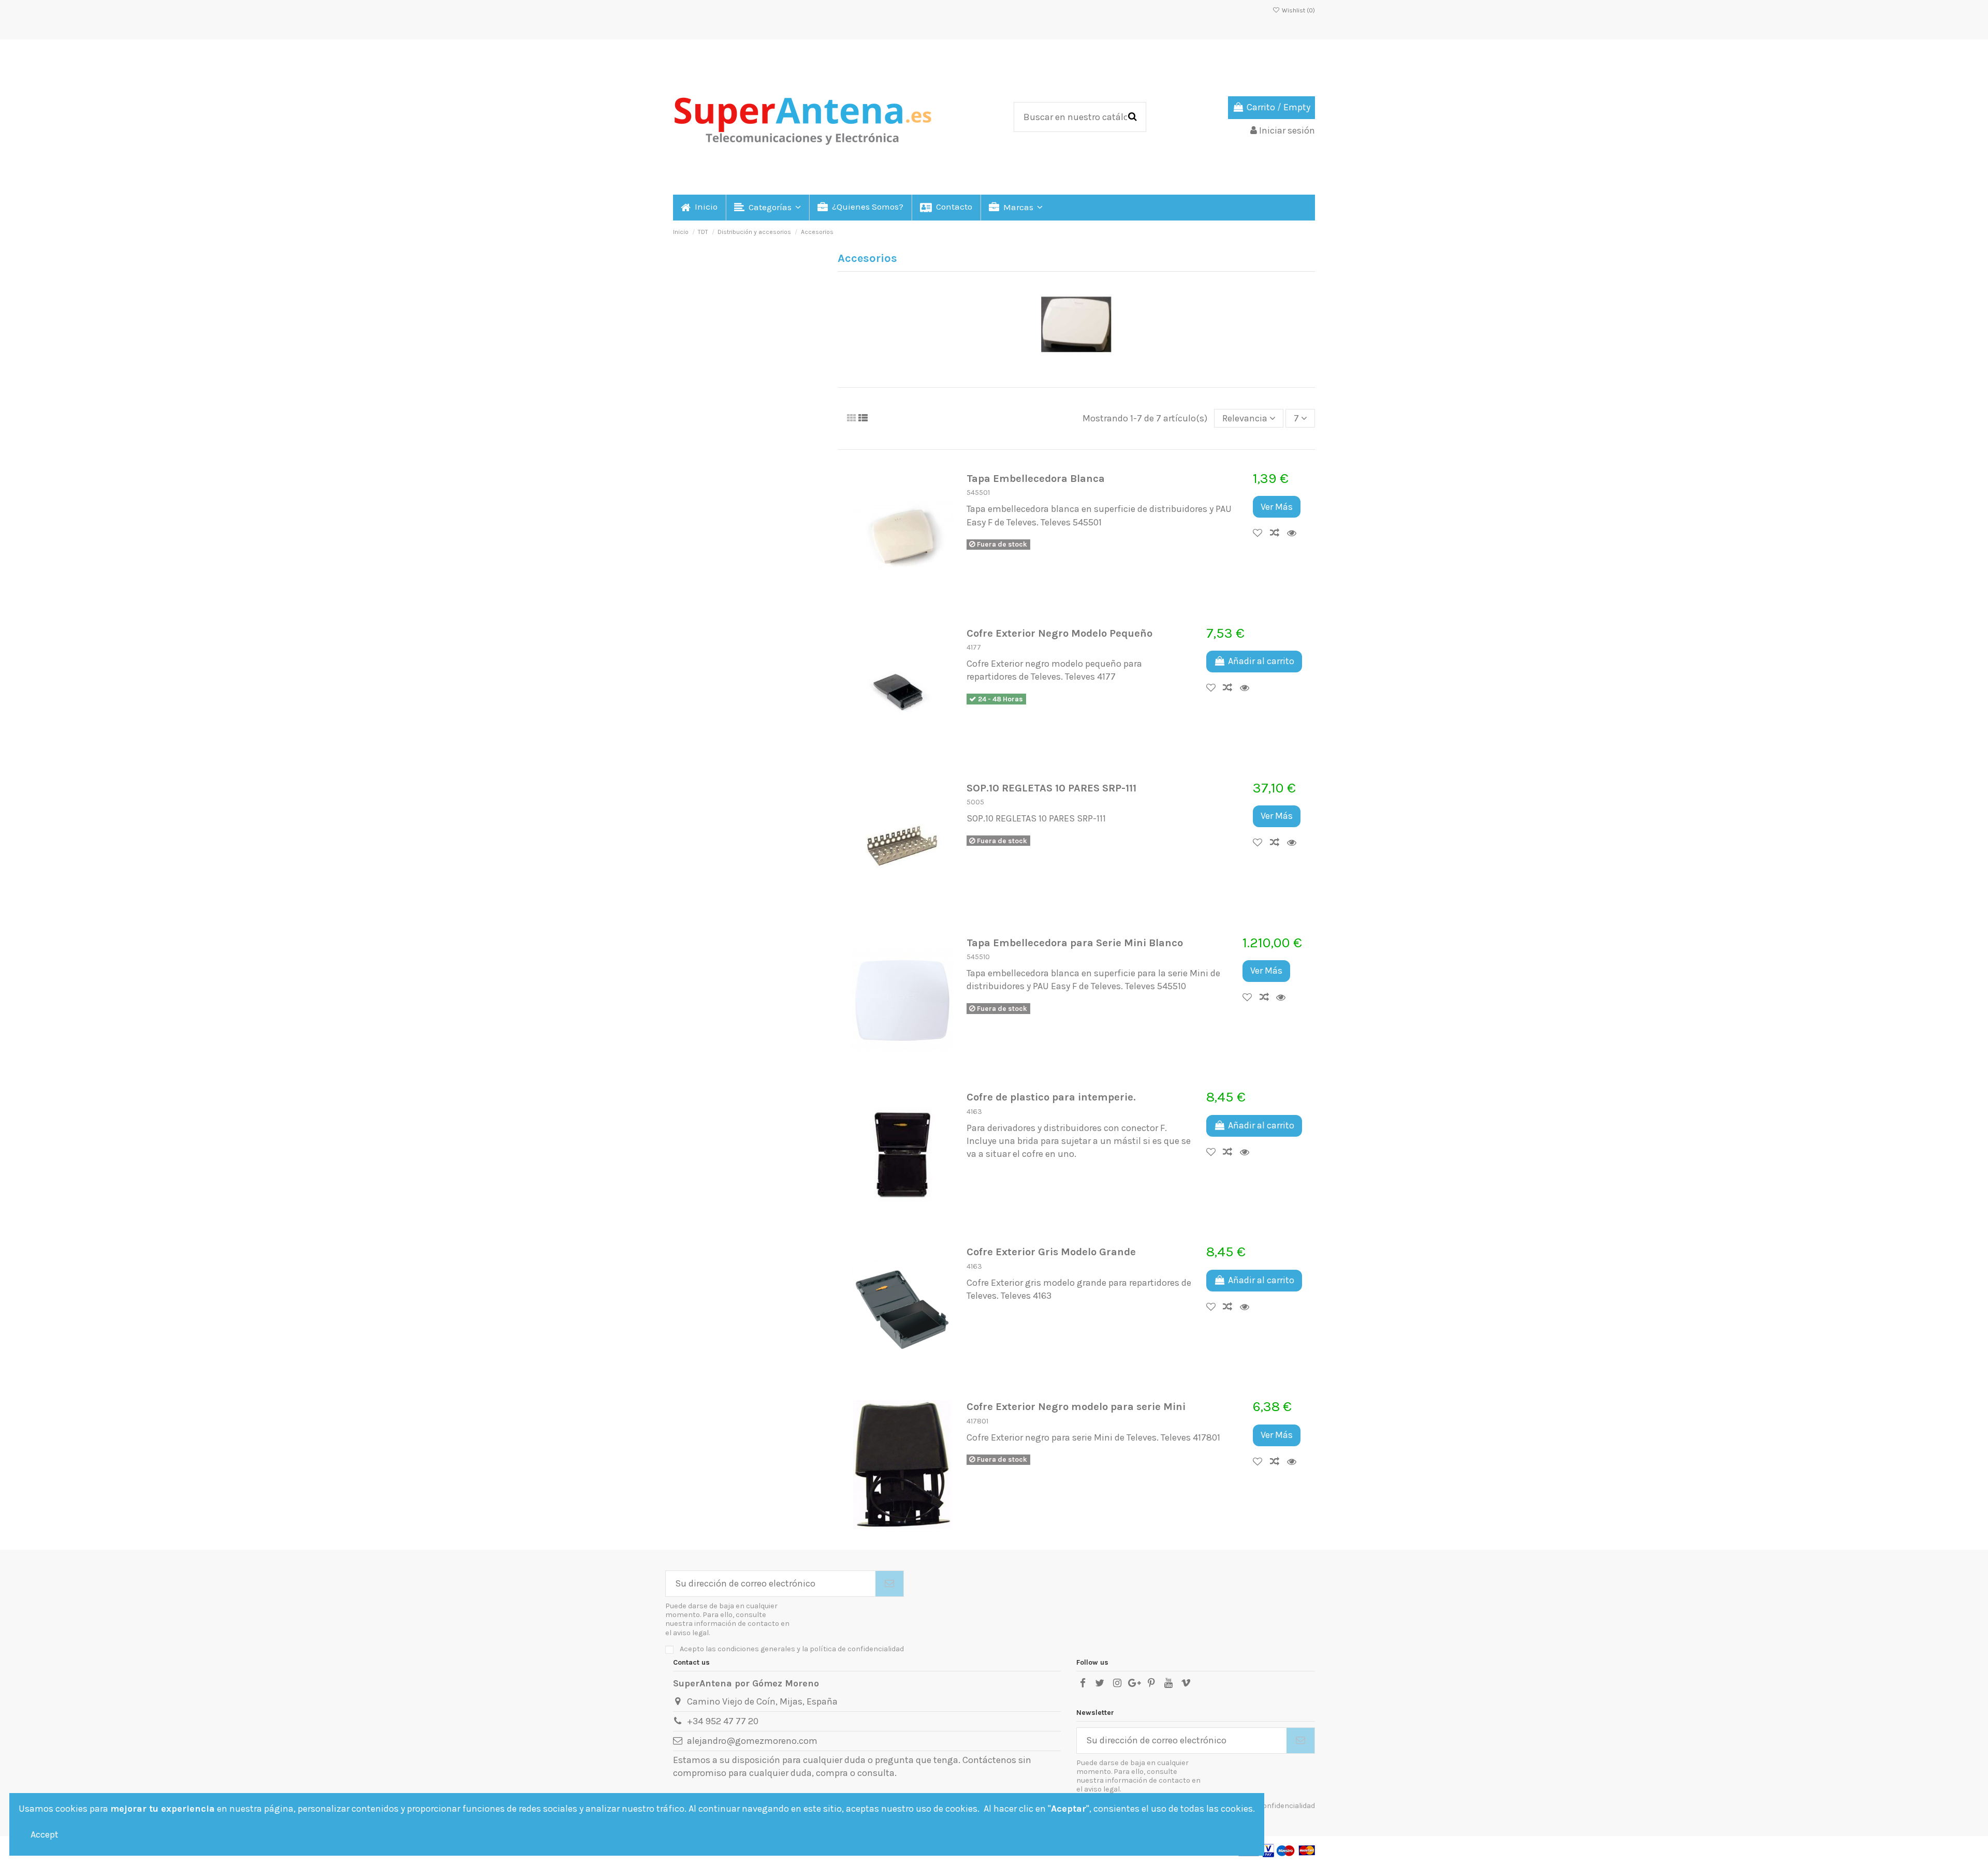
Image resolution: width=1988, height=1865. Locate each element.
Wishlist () (1298, 10)
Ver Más (1277, 507)
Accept (45, 1834)
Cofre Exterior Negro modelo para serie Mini (1076, 1406)
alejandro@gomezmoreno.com (752, 1741)
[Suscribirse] (889, 1584)
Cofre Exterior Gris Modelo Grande (1051, 1252)
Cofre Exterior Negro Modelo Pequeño (1059, 633)
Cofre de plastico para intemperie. (1051, 1097)
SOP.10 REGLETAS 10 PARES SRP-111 (1051, 788)
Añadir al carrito (1261, 661)
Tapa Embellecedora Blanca (1036, 478)
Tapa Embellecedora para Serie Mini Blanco (1075, 943)
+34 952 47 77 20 (723, 1721)
